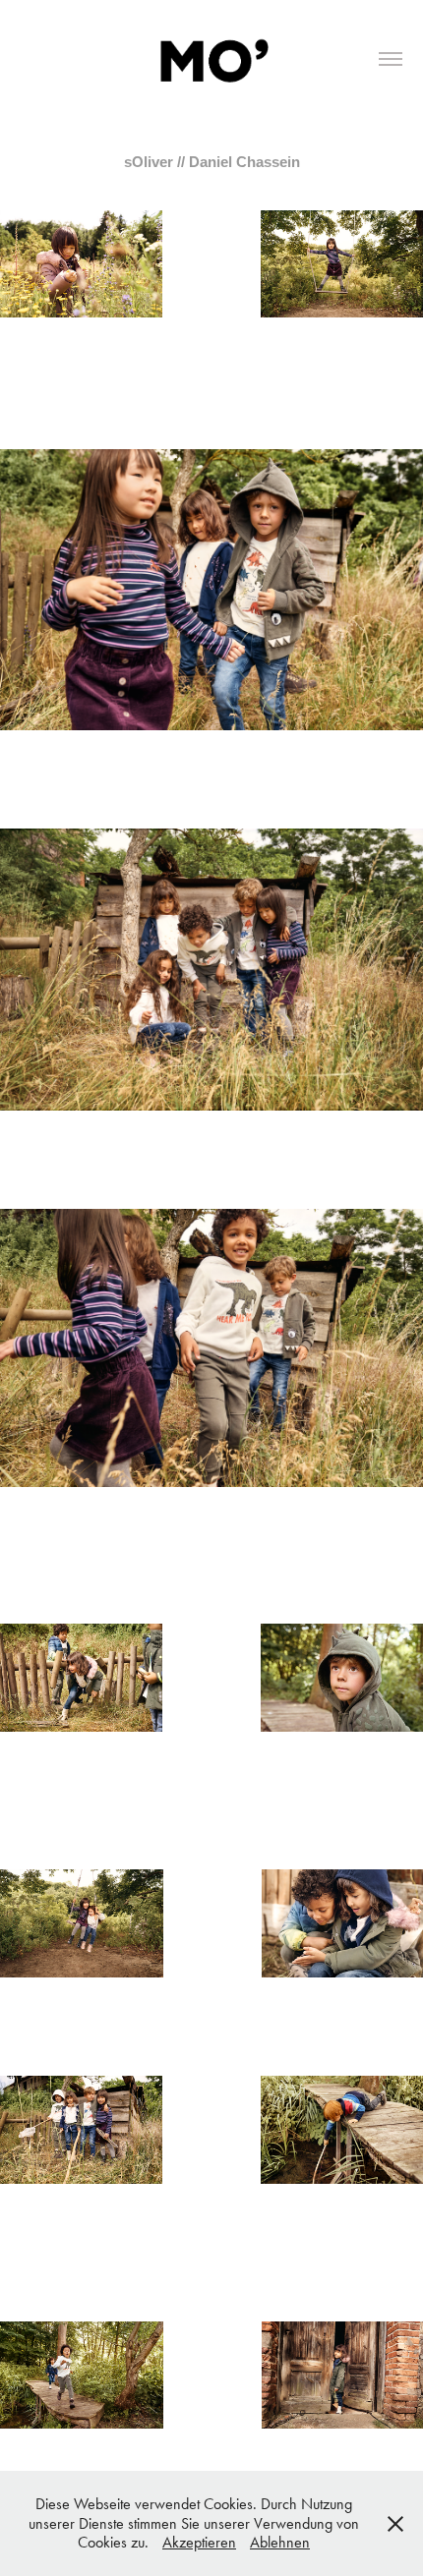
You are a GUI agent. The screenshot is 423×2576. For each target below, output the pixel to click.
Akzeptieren (199, 2542)
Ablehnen (280, 2542)
